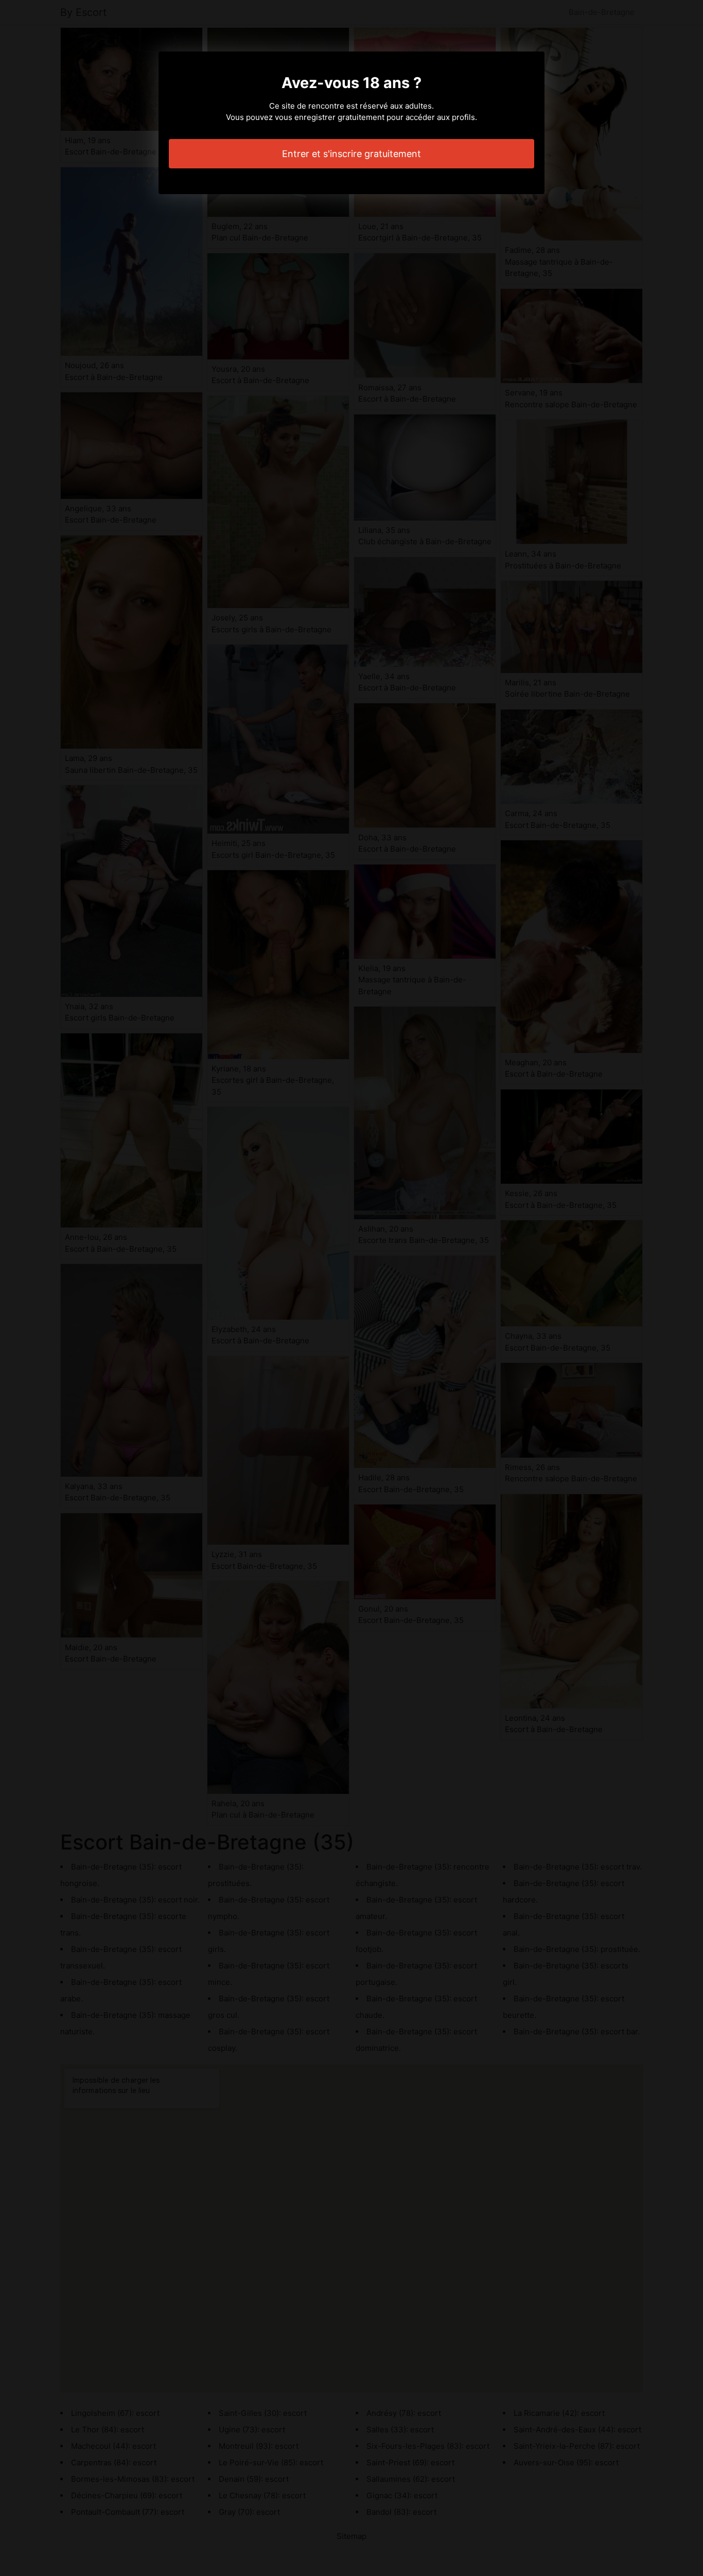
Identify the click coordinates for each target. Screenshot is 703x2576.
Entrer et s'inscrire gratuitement (351, 154)
